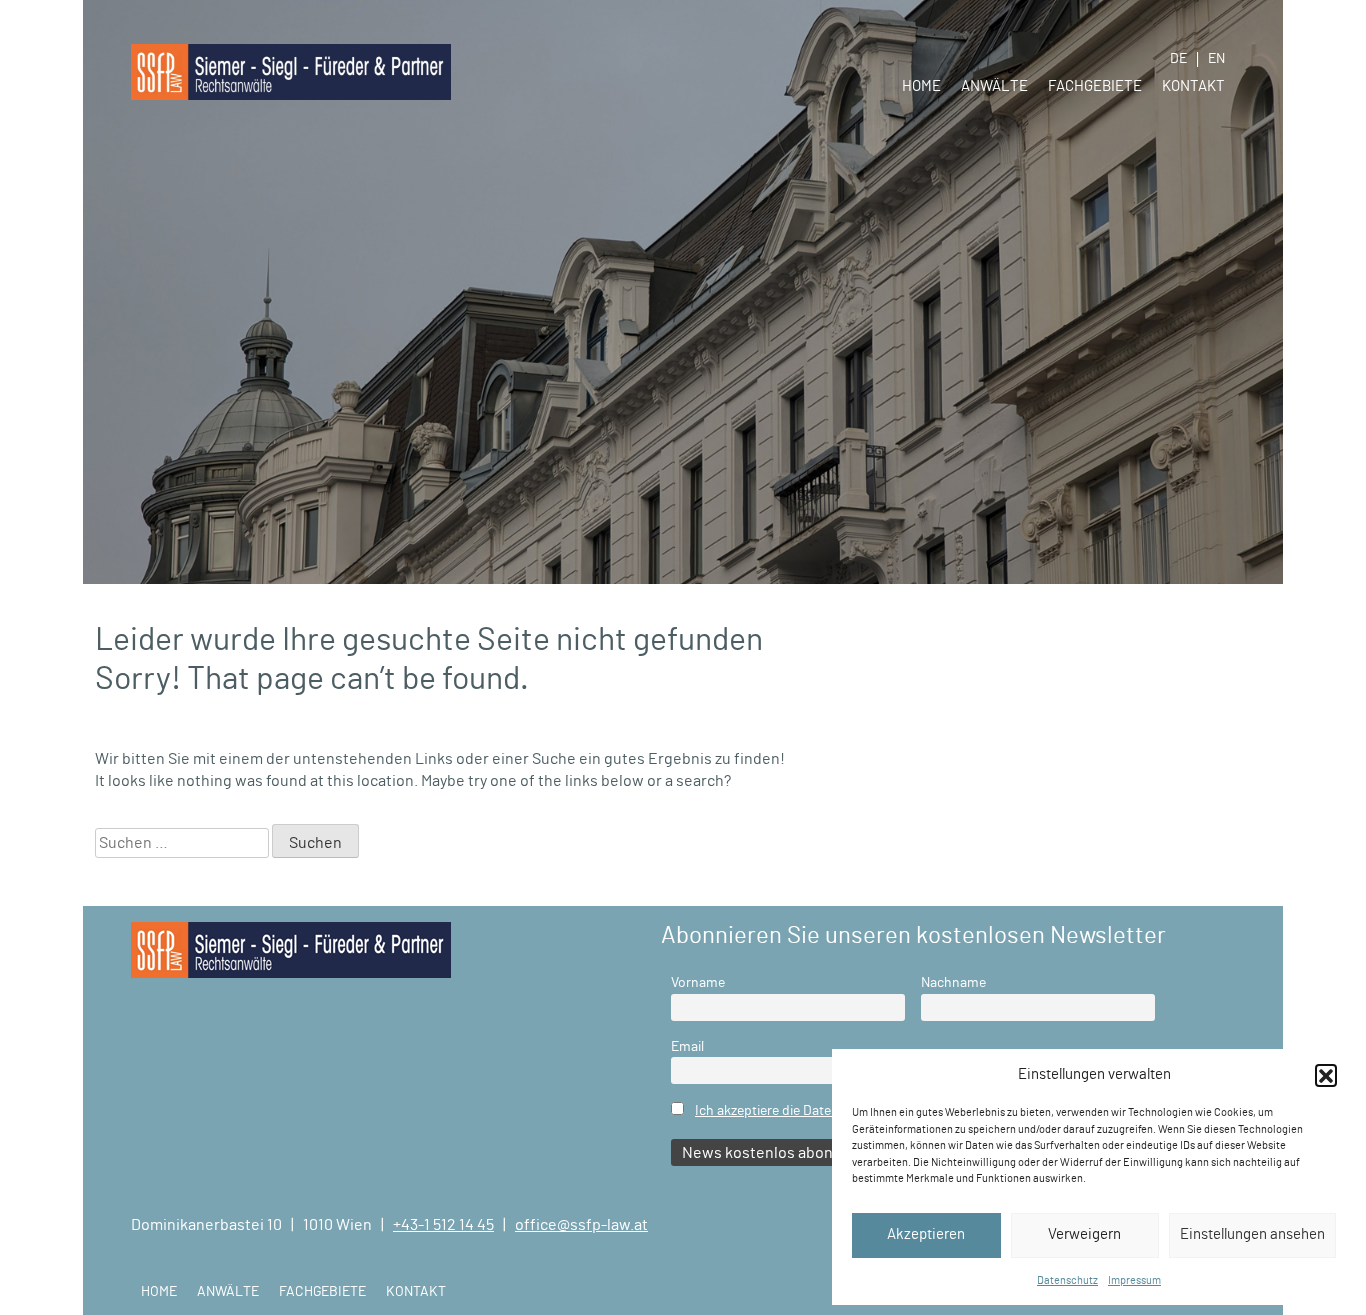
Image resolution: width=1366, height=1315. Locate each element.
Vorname (698, 982)
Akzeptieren (926, 1234)
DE (1178, 59)
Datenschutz (1067, 1280)
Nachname (953, 982)
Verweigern (1084, 1234)
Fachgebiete (1095, 86)
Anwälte (994, 86)
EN (1216, 59)
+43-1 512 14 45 (443, 1225)
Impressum (1134, 1280)
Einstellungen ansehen (1252, 1234)
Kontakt (1193, 86)
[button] (1326, 1075)
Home (921, 86)
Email (687, 1046)
